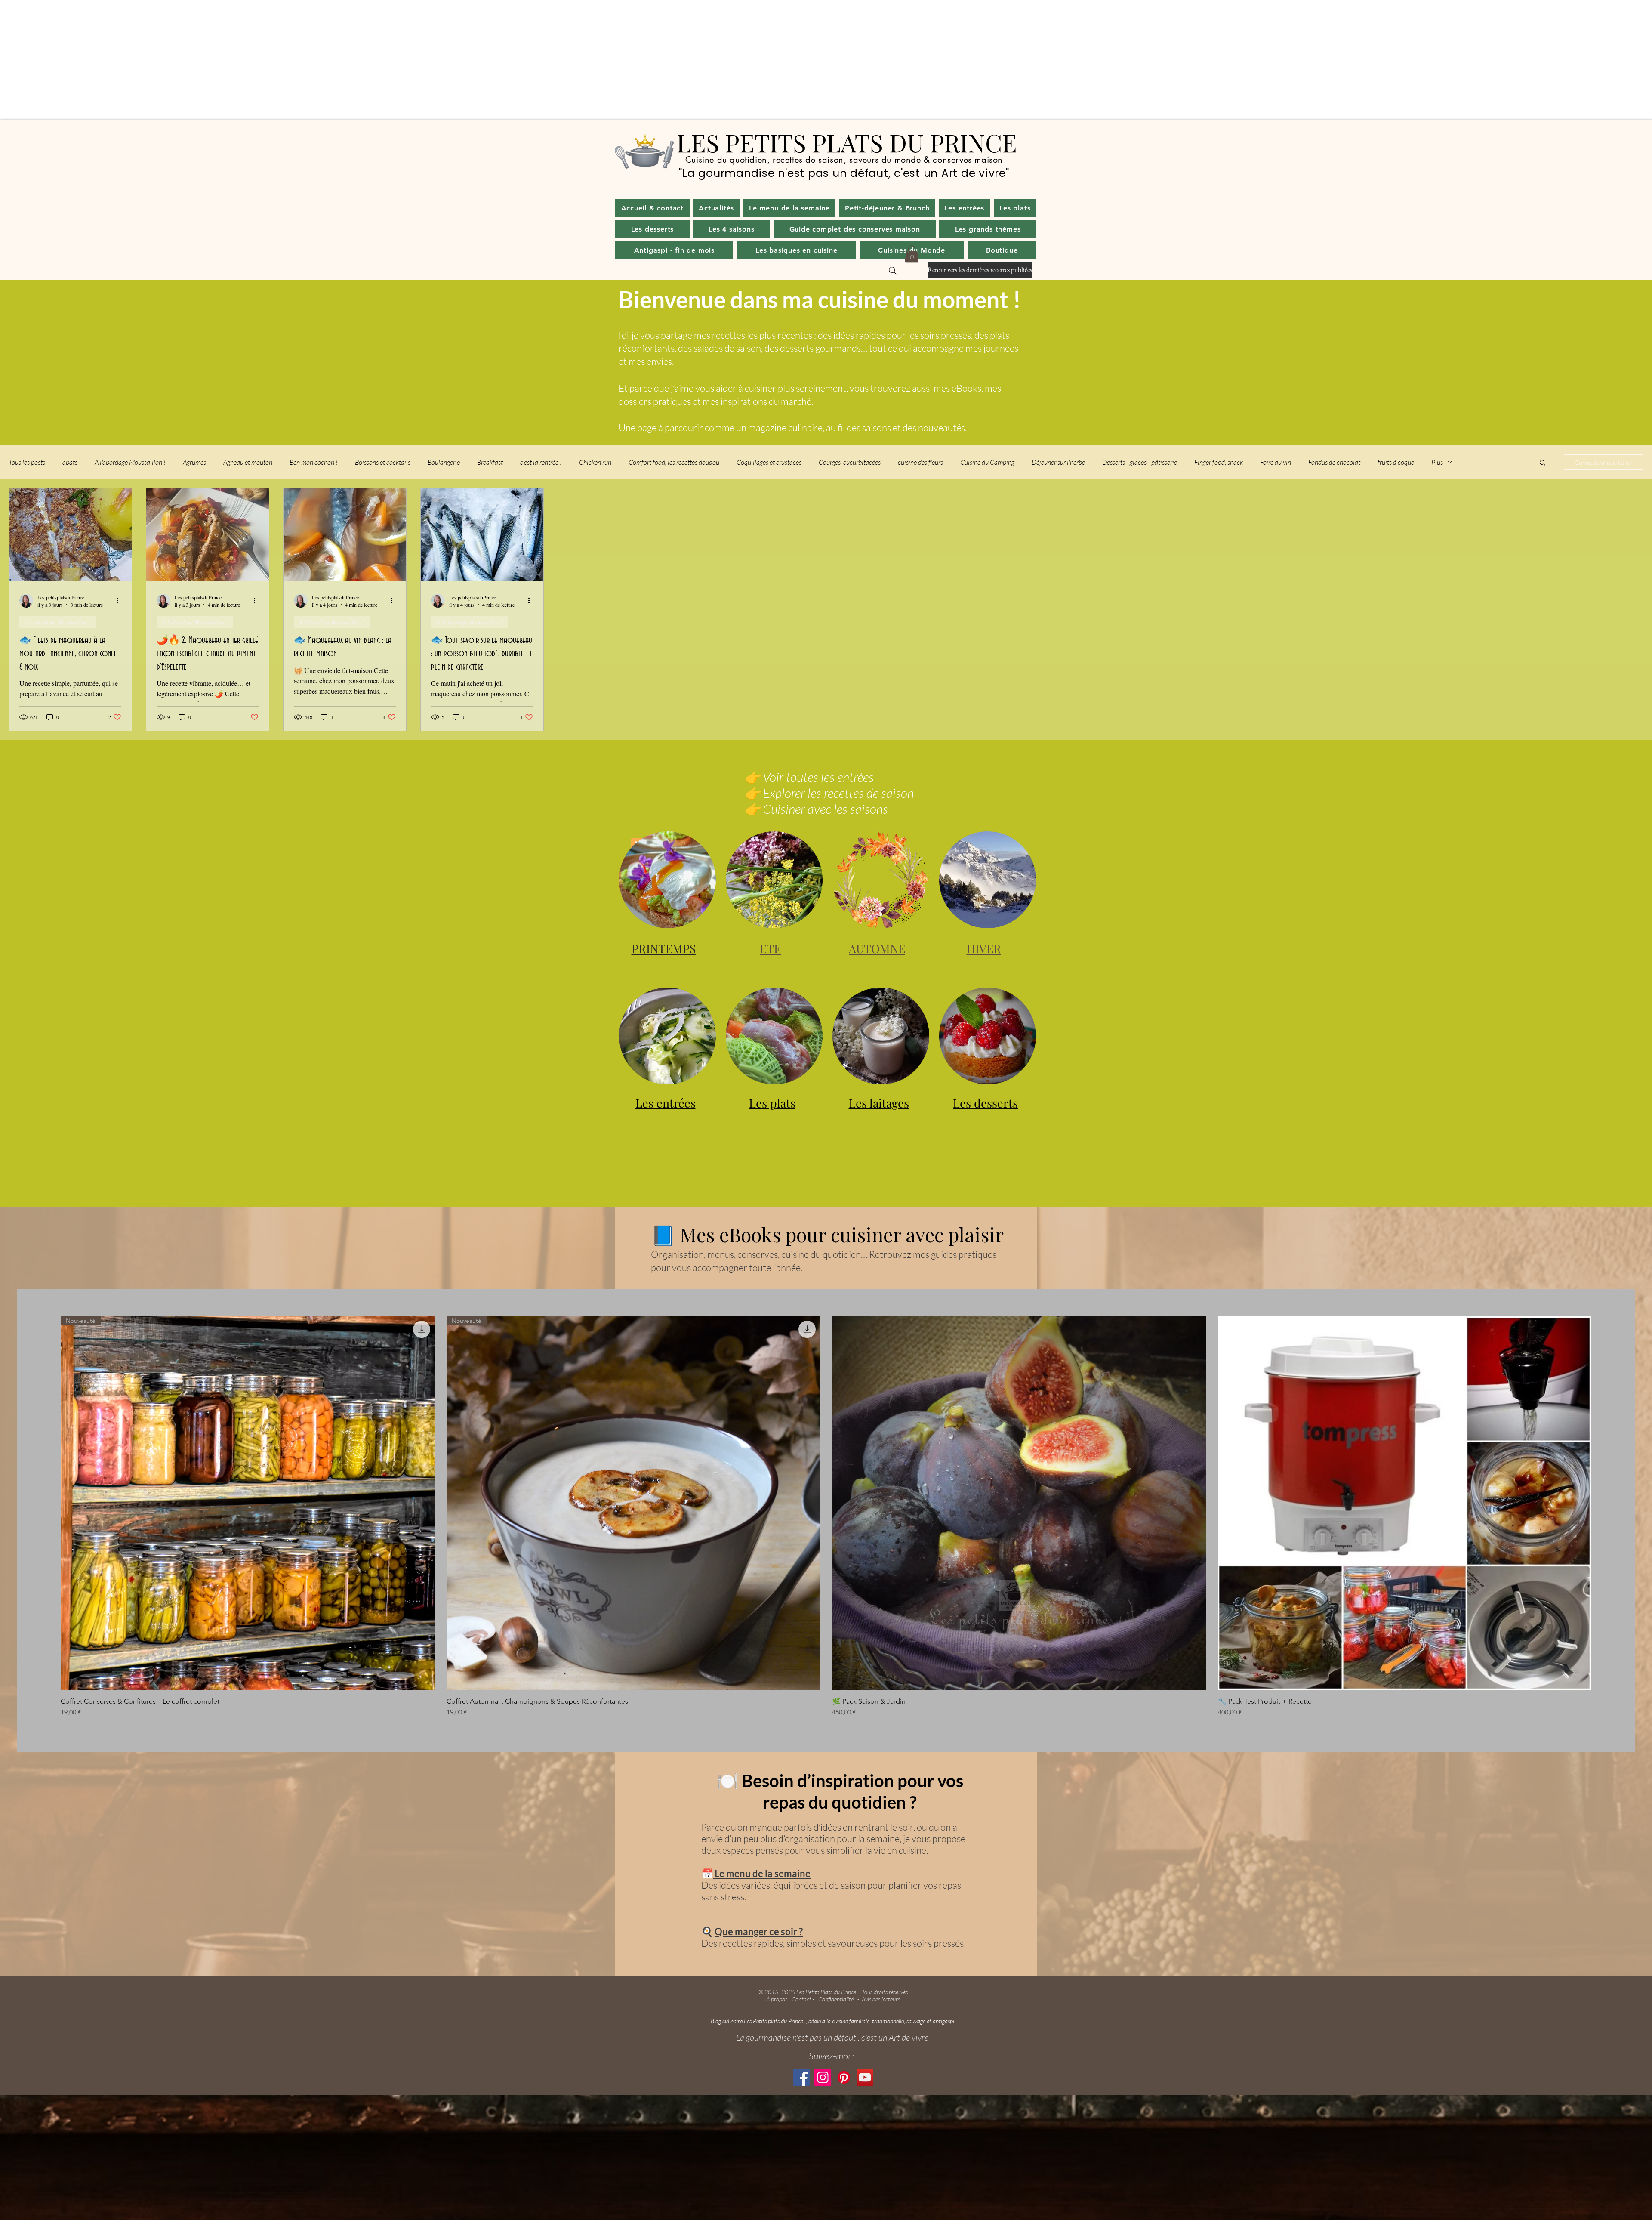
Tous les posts (27, 462)
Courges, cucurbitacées (850, 462)
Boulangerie (444, 462)
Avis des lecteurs (881, 1999)
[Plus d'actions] (120, 600)
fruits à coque (1396, 462)
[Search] (893, 271)
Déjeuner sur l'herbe (1058, 462)
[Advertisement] (258, 60)
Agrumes (194, 462)
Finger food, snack (1219, 462)
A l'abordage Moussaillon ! (130, 462)
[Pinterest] (844, 2077)
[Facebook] (802, 2077)
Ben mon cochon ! (314, 462)
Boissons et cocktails (383, 462)
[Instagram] (823, 2077)
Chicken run (595, 462)
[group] (826, 1517)
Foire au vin (1276, 462)
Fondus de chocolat (1334, 462)
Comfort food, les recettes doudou (674, 462)
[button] (717, 208)
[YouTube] (865, 2077)
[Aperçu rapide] (1019, 1503)
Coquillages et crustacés (769, 462)
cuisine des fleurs (920, 462)
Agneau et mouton (248, 462)
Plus (1437, 462)
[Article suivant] (1604, 1503)
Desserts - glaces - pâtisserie (1140, 462)
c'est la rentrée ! (541, 462)
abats (70, 462)
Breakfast (490, 462)
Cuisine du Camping (987, 462)
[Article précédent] (48, 1503)
